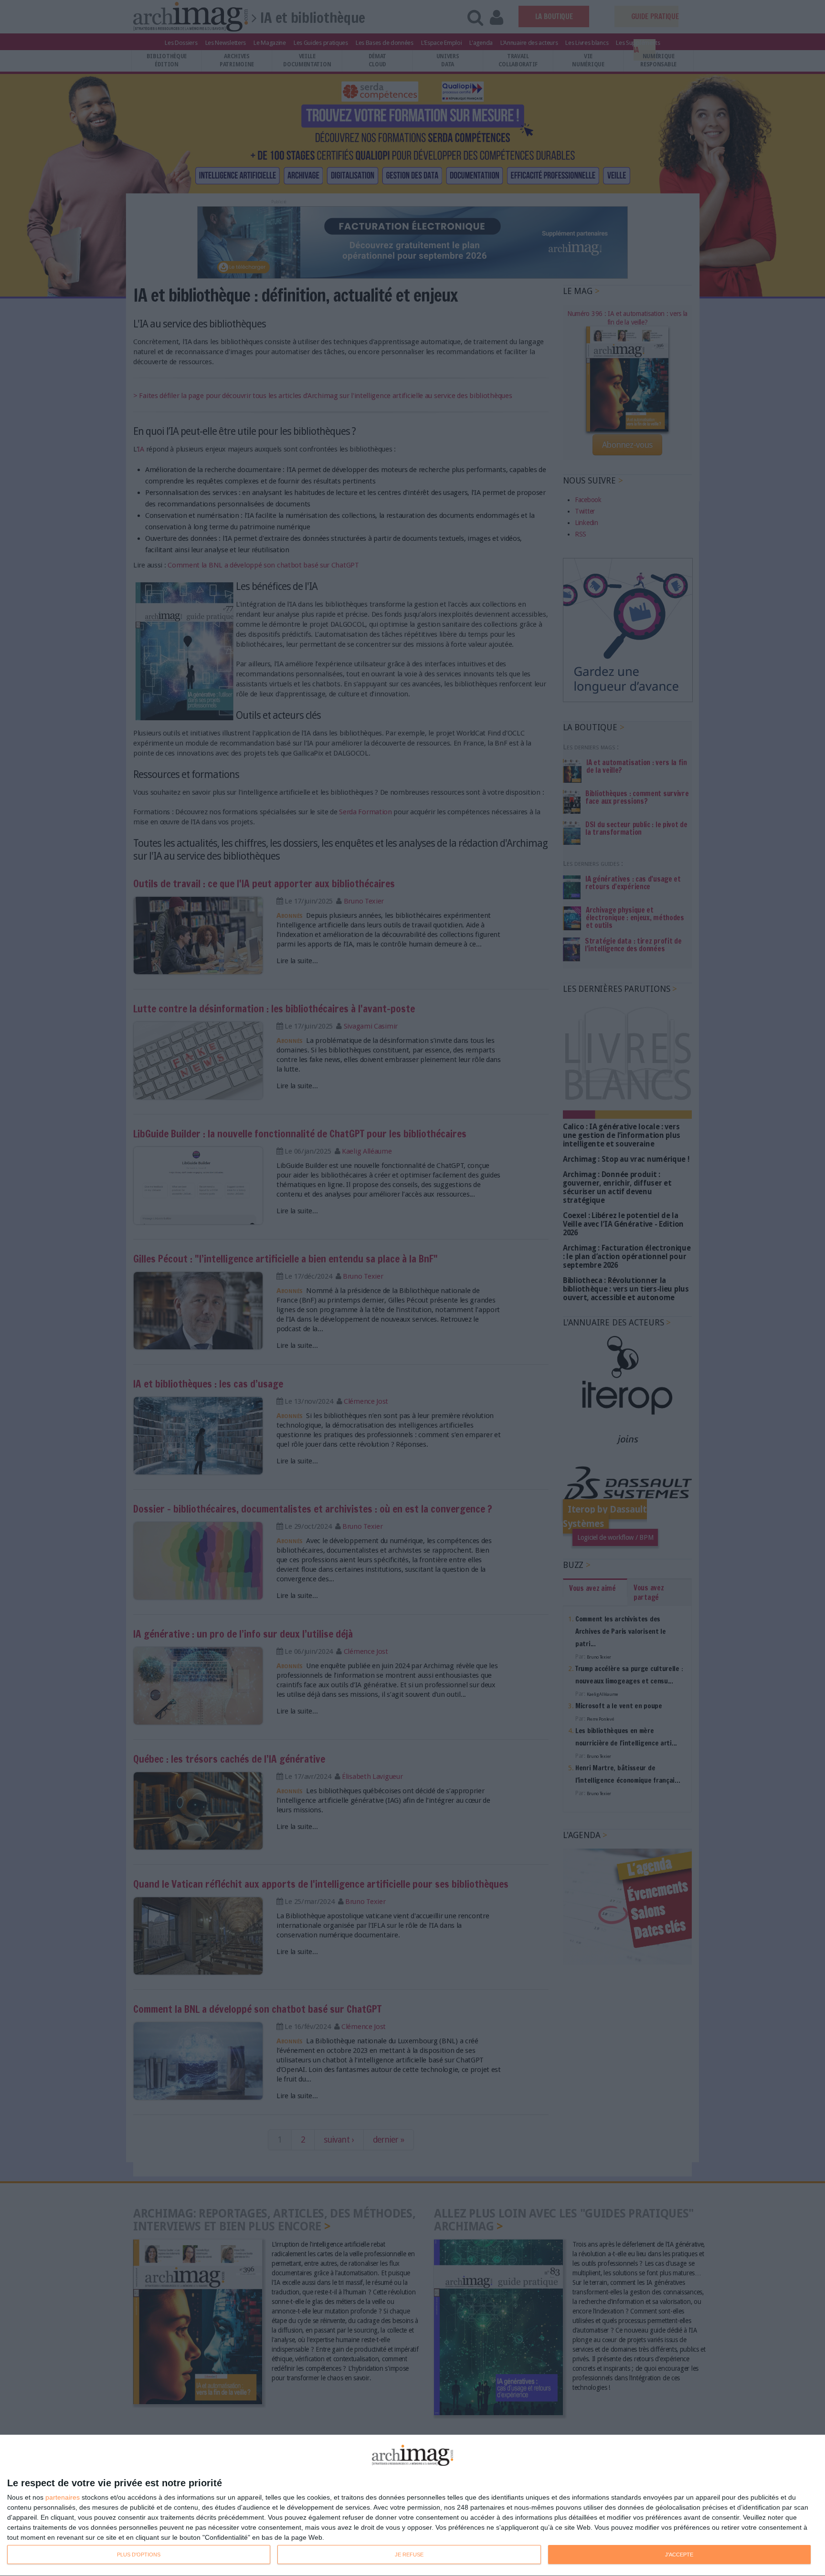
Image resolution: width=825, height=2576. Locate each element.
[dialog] (412, 2506)
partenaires (63, 2497)
